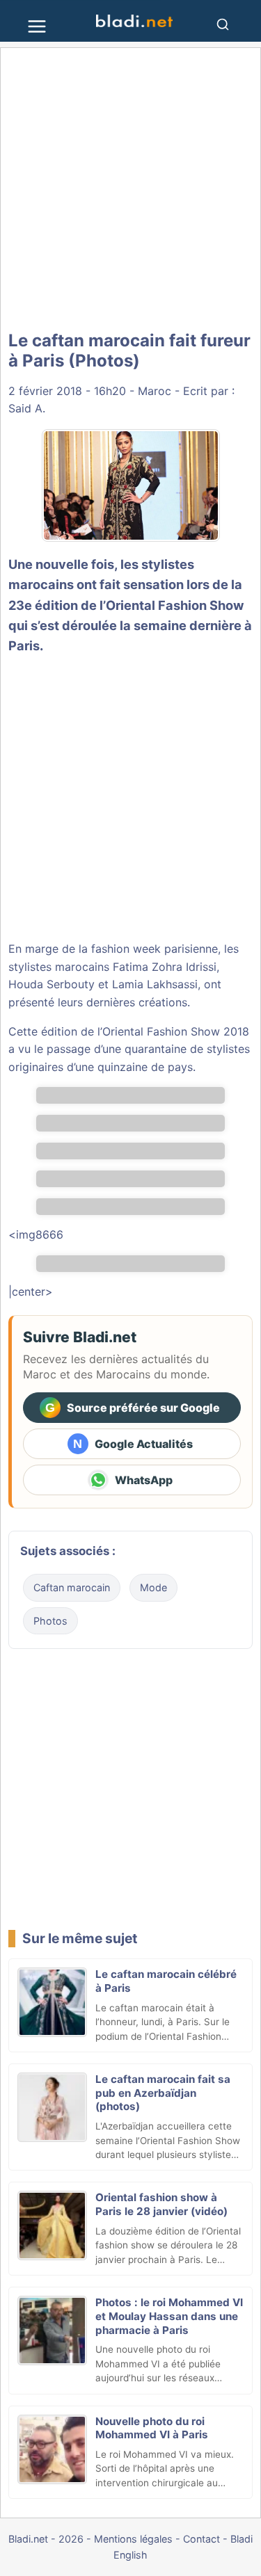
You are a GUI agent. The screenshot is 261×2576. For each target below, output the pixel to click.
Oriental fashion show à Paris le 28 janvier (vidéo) (161, 2204)
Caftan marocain (72, 1587)
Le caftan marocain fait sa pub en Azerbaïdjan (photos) (163, 2093)
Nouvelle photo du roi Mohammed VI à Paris (152, 2428)
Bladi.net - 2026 (46, 2539)
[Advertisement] (130, 190)
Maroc (155, 391)
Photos (50, 1621)
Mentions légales (133, 2539)
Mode (153, 1587)
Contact (201, 2539)
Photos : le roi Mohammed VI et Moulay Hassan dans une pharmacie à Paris (169, 2316)
